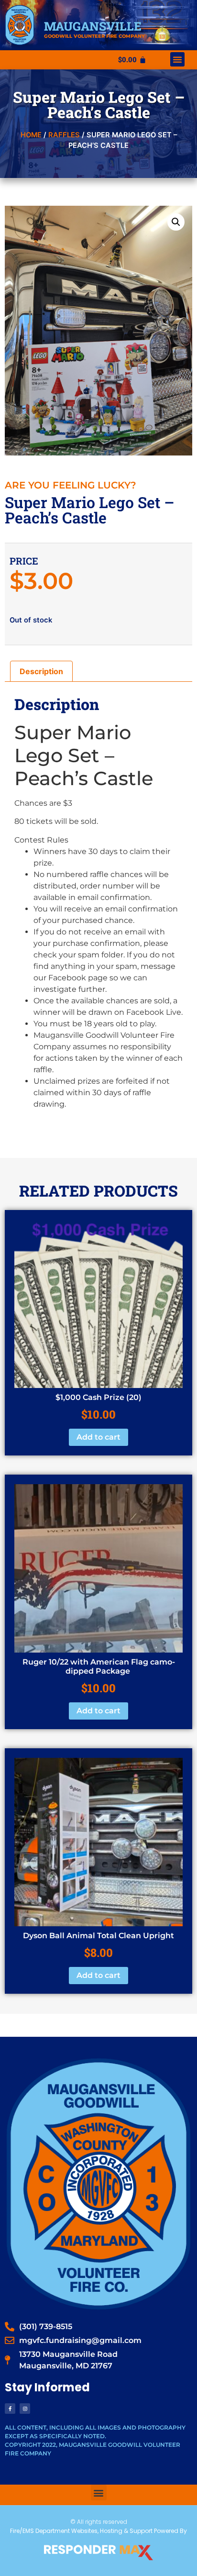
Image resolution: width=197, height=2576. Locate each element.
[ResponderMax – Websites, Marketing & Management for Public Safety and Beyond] (98, 2553)
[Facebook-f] (10, 2409)
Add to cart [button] (98, 1437)
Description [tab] (41, 671)
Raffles (64, 135)
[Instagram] (25, 2409)
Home (31, 135)
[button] (177, 59)
